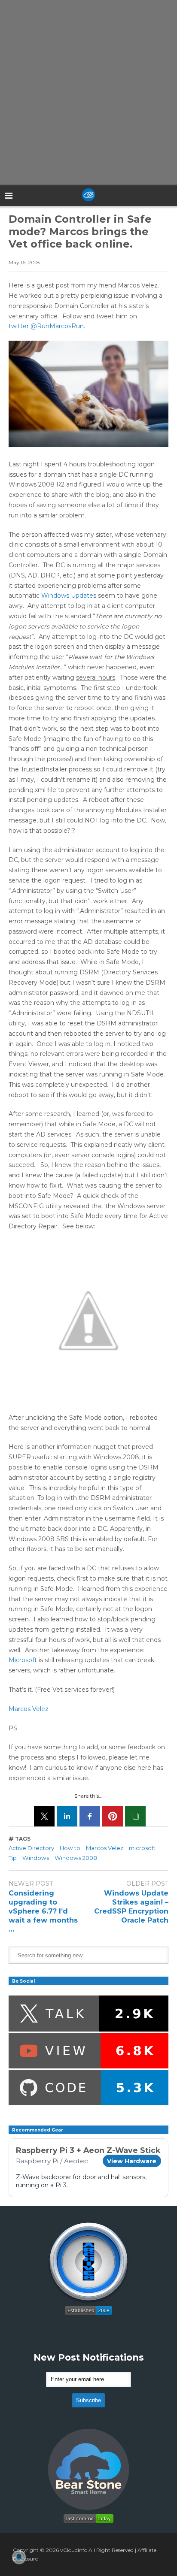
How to (70, 1848)
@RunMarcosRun (57, 326)
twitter (19, 326)
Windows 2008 (76, 1858)
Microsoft (23, 1660)
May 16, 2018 (24, 262)
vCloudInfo (74, 2550)
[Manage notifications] (19, 2557)
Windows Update (67, 596)
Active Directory (31, 1848)
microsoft (142, 1848)
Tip (13, 1858)
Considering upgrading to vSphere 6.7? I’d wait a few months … (43, 1911)
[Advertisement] (88, 93)
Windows (36, 1858)
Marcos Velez (29, 1709)
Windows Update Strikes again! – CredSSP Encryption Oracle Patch (131, 1906)
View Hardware (132, 2161)
